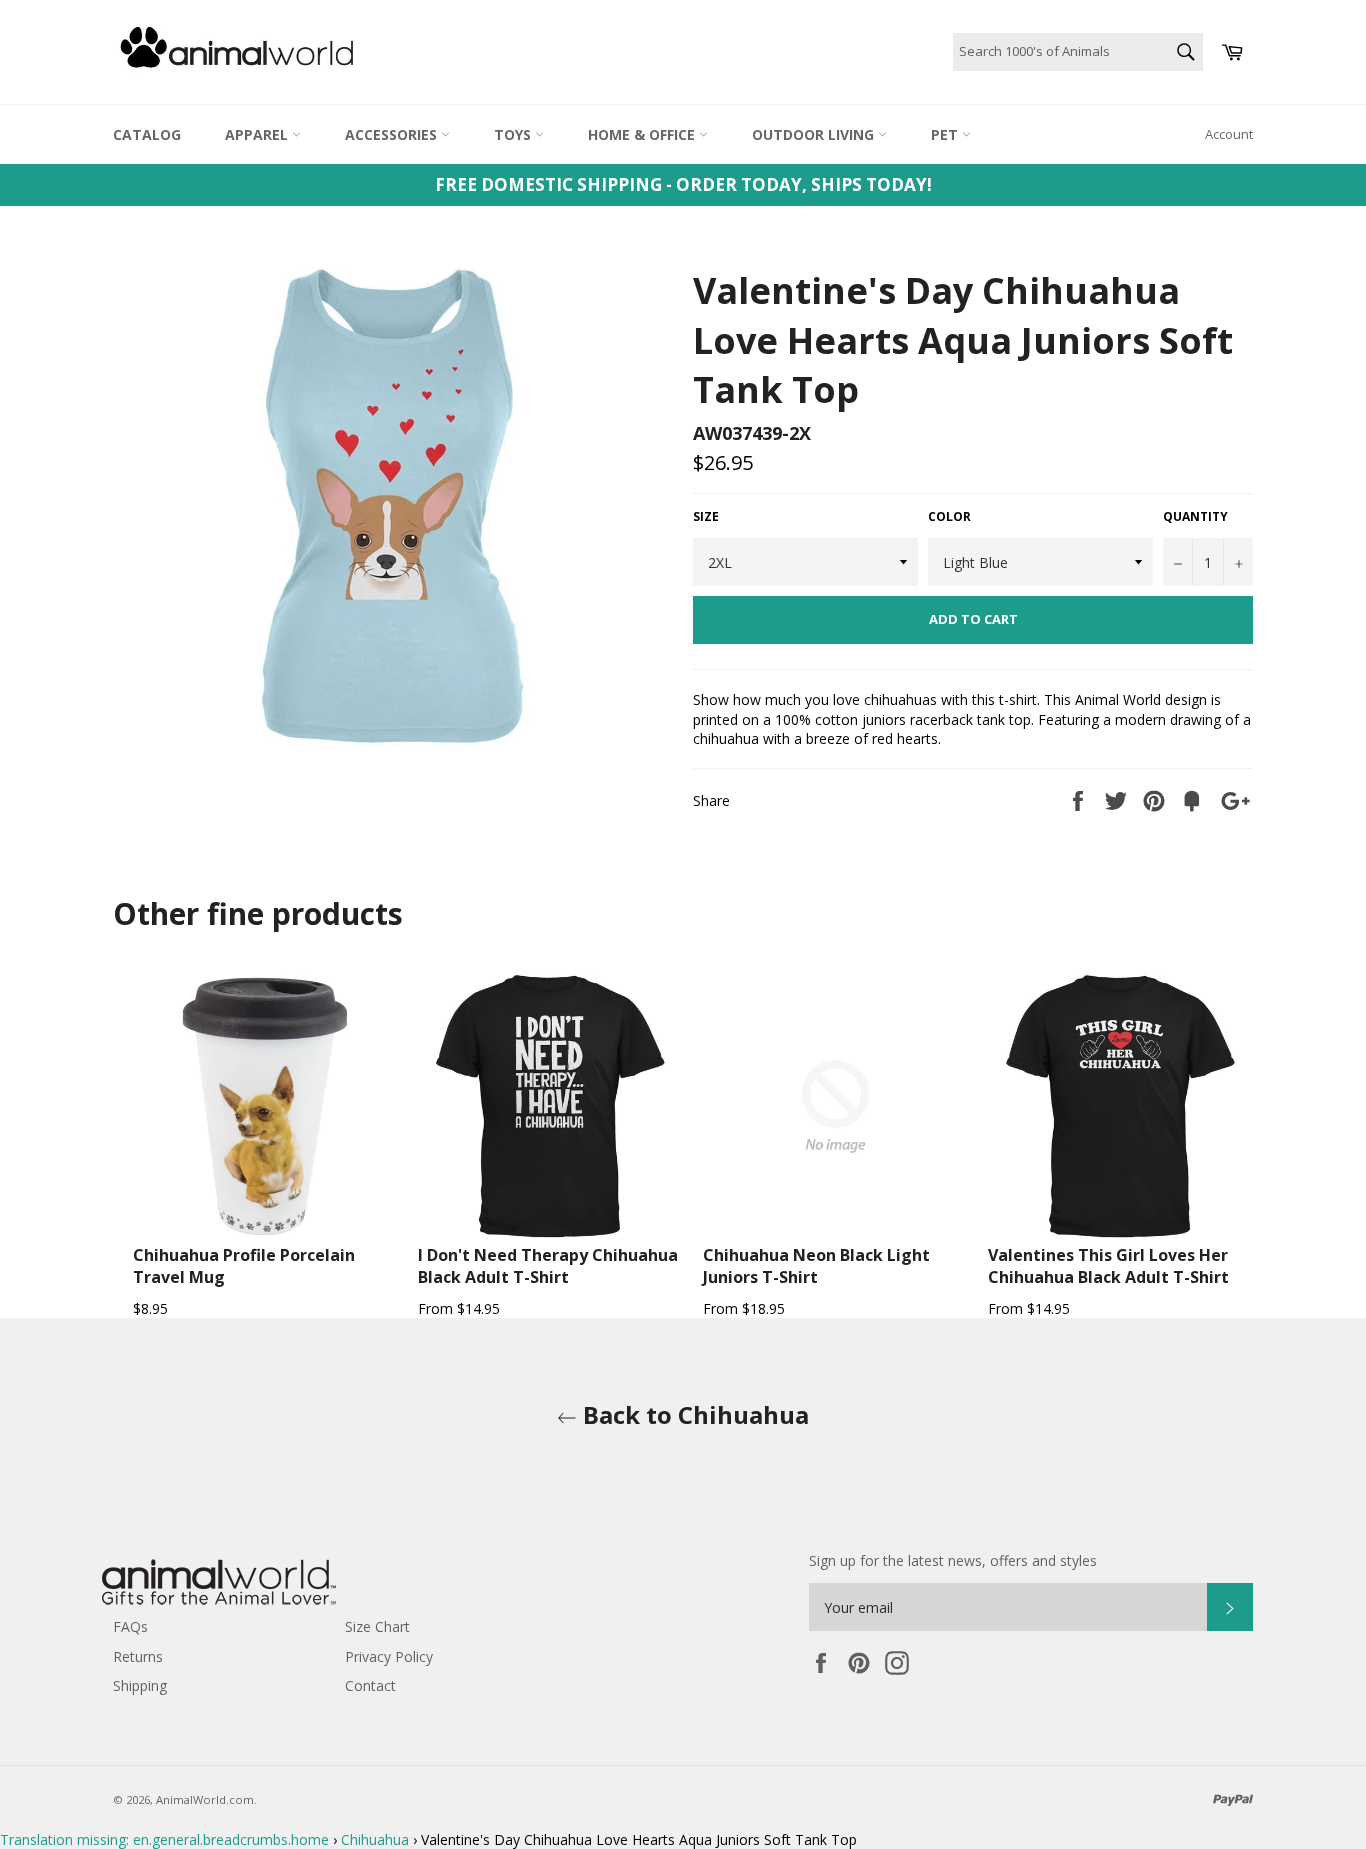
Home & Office (643, 134)
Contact (370, 1685)
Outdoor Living (815, 134)
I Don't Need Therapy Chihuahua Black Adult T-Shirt (548, 1266)
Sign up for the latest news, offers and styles (953, 1560)
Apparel (258, 134)
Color (949, 517)
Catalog (147, 134)
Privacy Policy (389, 1656)
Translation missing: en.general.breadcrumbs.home (164, 1839)
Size (706, 517)
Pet (946, 134)
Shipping (140, 1685)
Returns (138, 1656)
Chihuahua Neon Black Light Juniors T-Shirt (816, 1266)
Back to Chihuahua (693, 1414)
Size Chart (377, 1626)
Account (1229, 134)
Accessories (393, 134)
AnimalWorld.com (205, 1799)
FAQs (130, 1626)
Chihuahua (375, 1839)
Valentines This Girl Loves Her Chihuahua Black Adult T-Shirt (1108, 1266)
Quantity (1195, 517)
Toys (514, 134)
